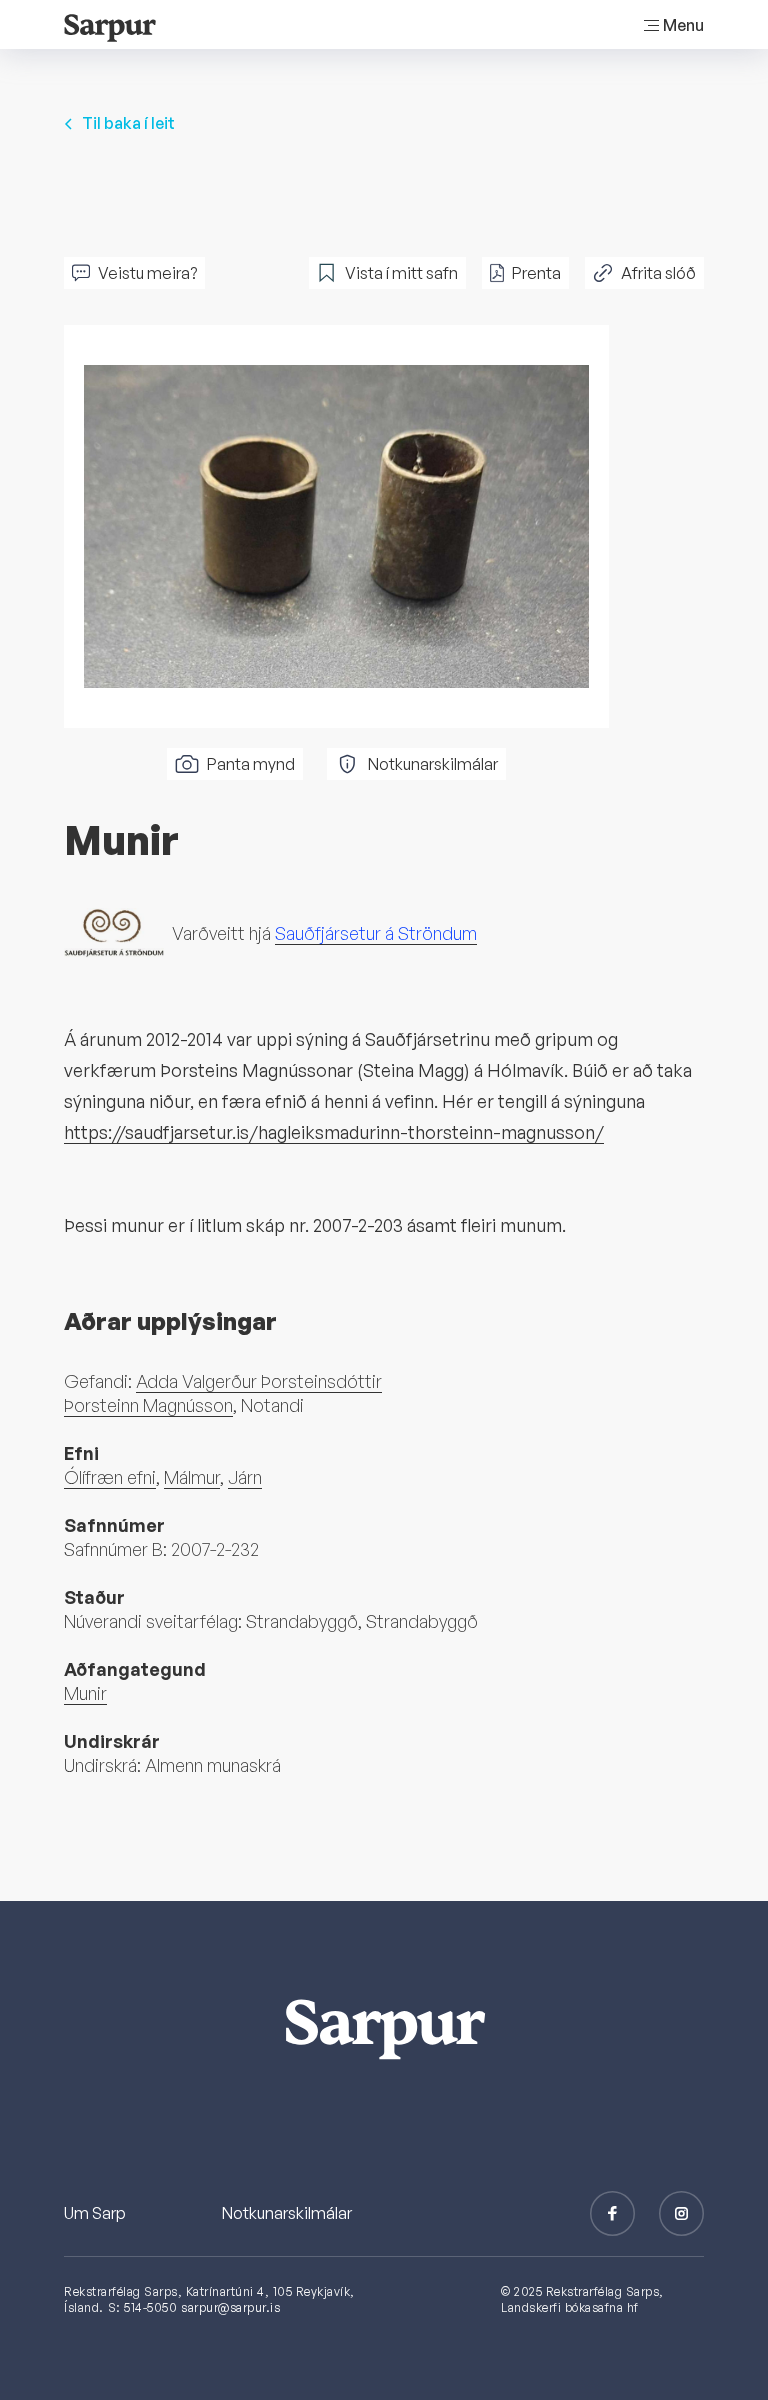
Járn (245, 1477)
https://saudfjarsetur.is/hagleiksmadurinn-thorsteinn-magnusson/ (334, 1132)
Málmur (192, 1477)
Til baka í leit (128, 123)
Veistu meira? (147, 273)
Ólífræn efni (110, 1477)
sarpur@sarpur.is (230, 2307)
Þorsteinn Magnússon (148, 1405)
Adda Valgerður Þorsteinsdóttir (259, 1381)
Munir (85, 1693)
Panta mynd (251, 764)
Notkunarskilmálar (433, 764)
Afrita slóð (658, 273)
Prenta (536, 273)
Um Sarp (95, 2213)
